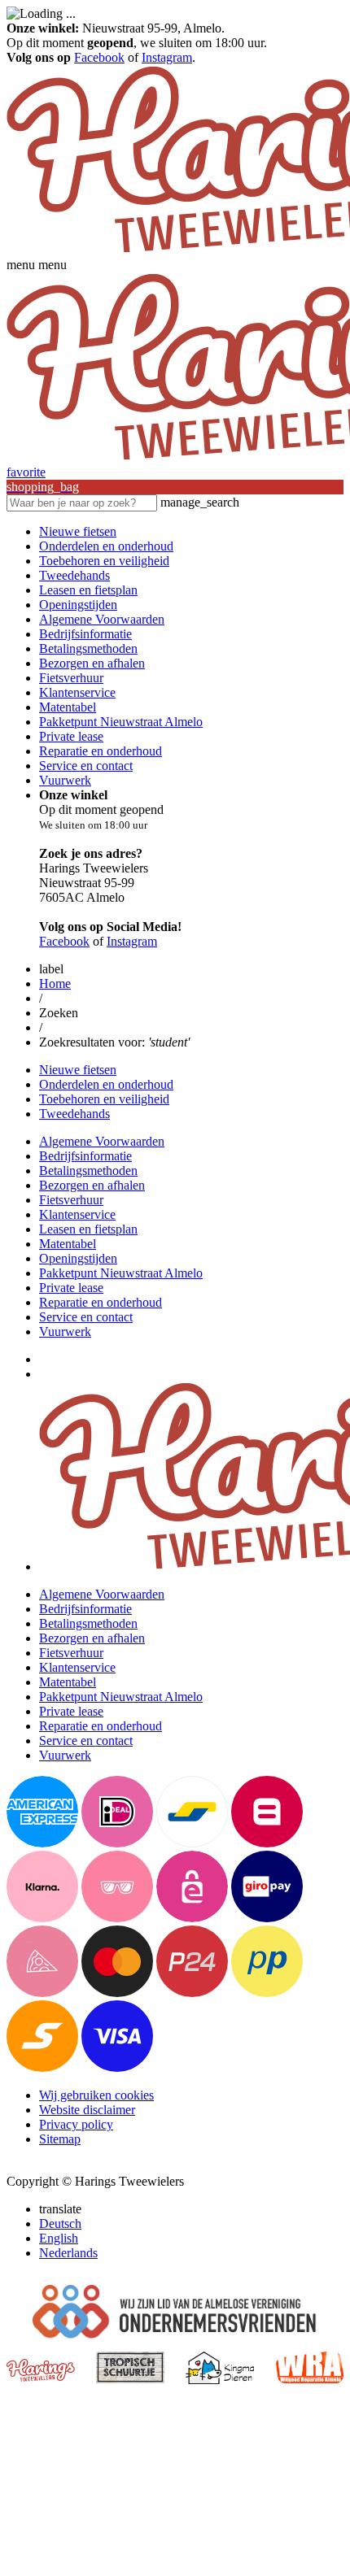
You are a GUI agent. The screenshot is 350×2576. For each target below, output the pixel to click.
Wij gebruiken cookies (96, 2095)
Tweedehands (74, 575)
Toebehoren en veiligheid (104, 561)
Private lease (71, 736)
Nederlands (68, 2253)
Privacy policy (76, 2124)
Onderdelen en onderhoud (106, 546)
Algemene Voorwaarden (102, 619)
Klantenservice (77, 692)
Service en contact (86, 766)
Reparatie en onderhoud (101, 751)
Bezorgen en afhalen (92, 663)
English (59, 2238)
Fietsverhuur (71, 678)
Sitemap (60, 2139)
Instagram (167, 57)
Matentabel (68, 707)
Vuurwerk (65, 780)
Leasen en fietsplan (88, 590)
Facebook (99, 57)
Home (55, 983)
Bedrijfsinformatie (85, 634)
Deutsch (60, 2224)
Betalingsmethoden (88, 648)
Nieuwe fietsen (78, 531)
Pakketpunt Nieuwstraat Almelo (121, 722)
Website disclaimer (87, 2110)
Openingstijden (78, 605)
